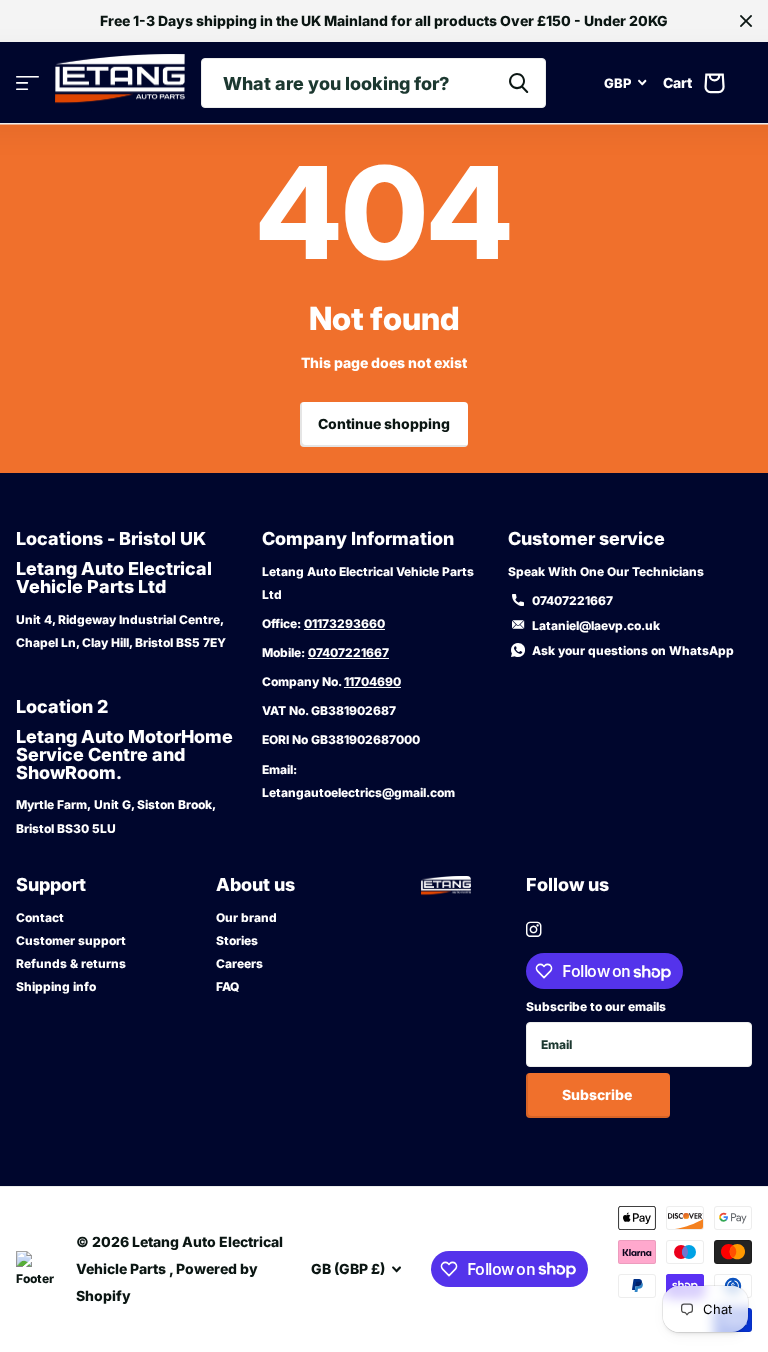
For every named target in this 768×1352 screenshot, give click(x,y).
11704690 (372, 681)
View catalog (27, 83)
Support (51, 884)
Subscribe (598, 1094)
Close (746, 21)
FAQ (227, 986)
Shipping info (56, 986)
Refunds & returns (71, 963)
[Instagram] (533, 929)
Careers (239, 963)
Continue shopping (384, 423)
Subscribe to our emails (596, 1006)
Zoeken (518, 83)
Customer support (71, 940)
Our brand (246, 917)
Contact (40, 917)
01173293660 (344, 623)
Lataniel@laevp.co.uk (596, 625)
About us (255, 884)
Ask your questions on (633, 650)
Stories (237, 940)
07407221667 (348, 652)
